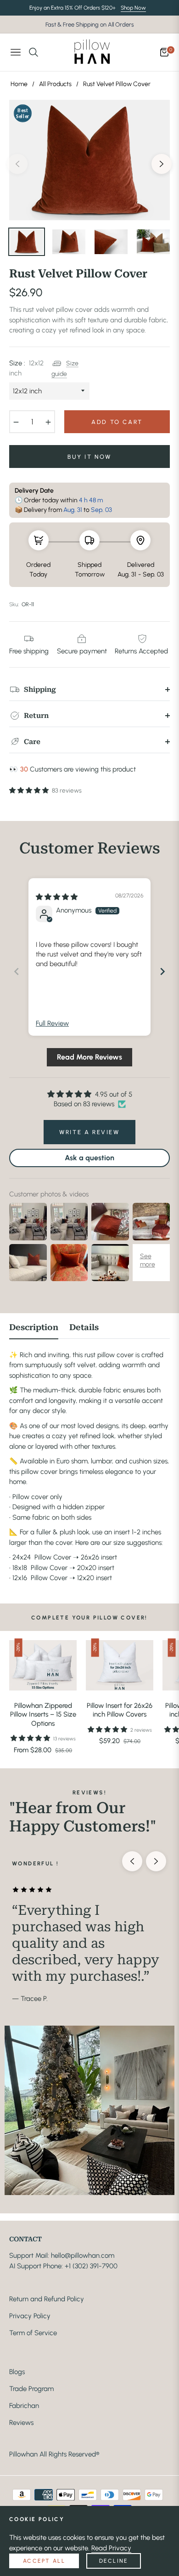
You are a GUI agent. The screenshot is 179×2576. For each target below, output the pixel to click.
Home (19, 84)
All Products (55, 84)
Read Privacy (111, 2548)
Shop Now (133, 8)
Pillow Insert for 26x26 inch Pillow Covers (120, 1710)
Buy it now (89, 457)
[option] (89, 160)
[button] (30, 791)
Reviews (21, 2423)
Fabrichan (24, 2406)
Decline (114, 2561)
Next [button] (162, 164)
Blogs (17, 2372)
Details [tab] (84, 1327)
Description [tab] (34, 1327)
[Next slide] (162, 971)
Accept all (44, 2561)
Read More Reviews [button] (89, 1057)
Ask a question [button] (89, 1158)
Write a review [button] (89, 1132)
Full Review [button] (52, 1023)
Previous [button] (17, 164)
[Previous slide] (17, 971)
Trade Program (31, 2389)
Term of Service (33, 2333)
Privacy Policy (30, 2316)
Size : (26, 368)
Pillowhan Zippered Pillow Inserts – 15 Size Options (43, 1715)
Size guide (65, 368)
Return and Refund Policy (47, 2299)
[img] (57, 897)
